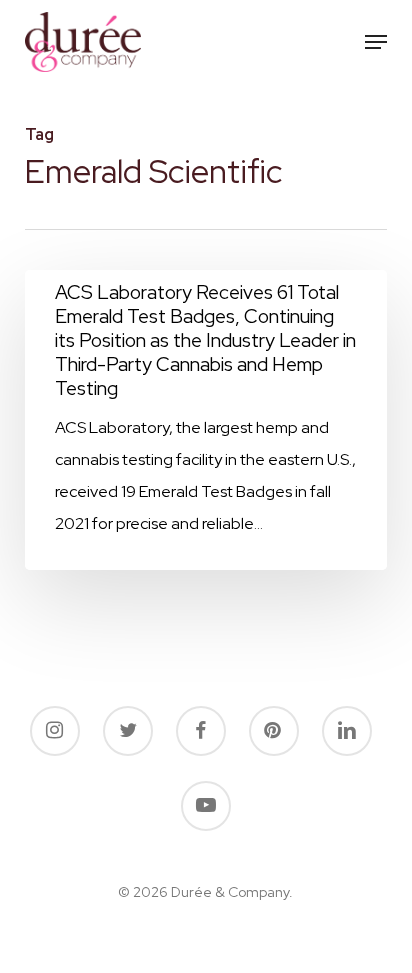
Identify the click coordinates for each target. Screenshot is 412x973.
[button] (376, 42)
